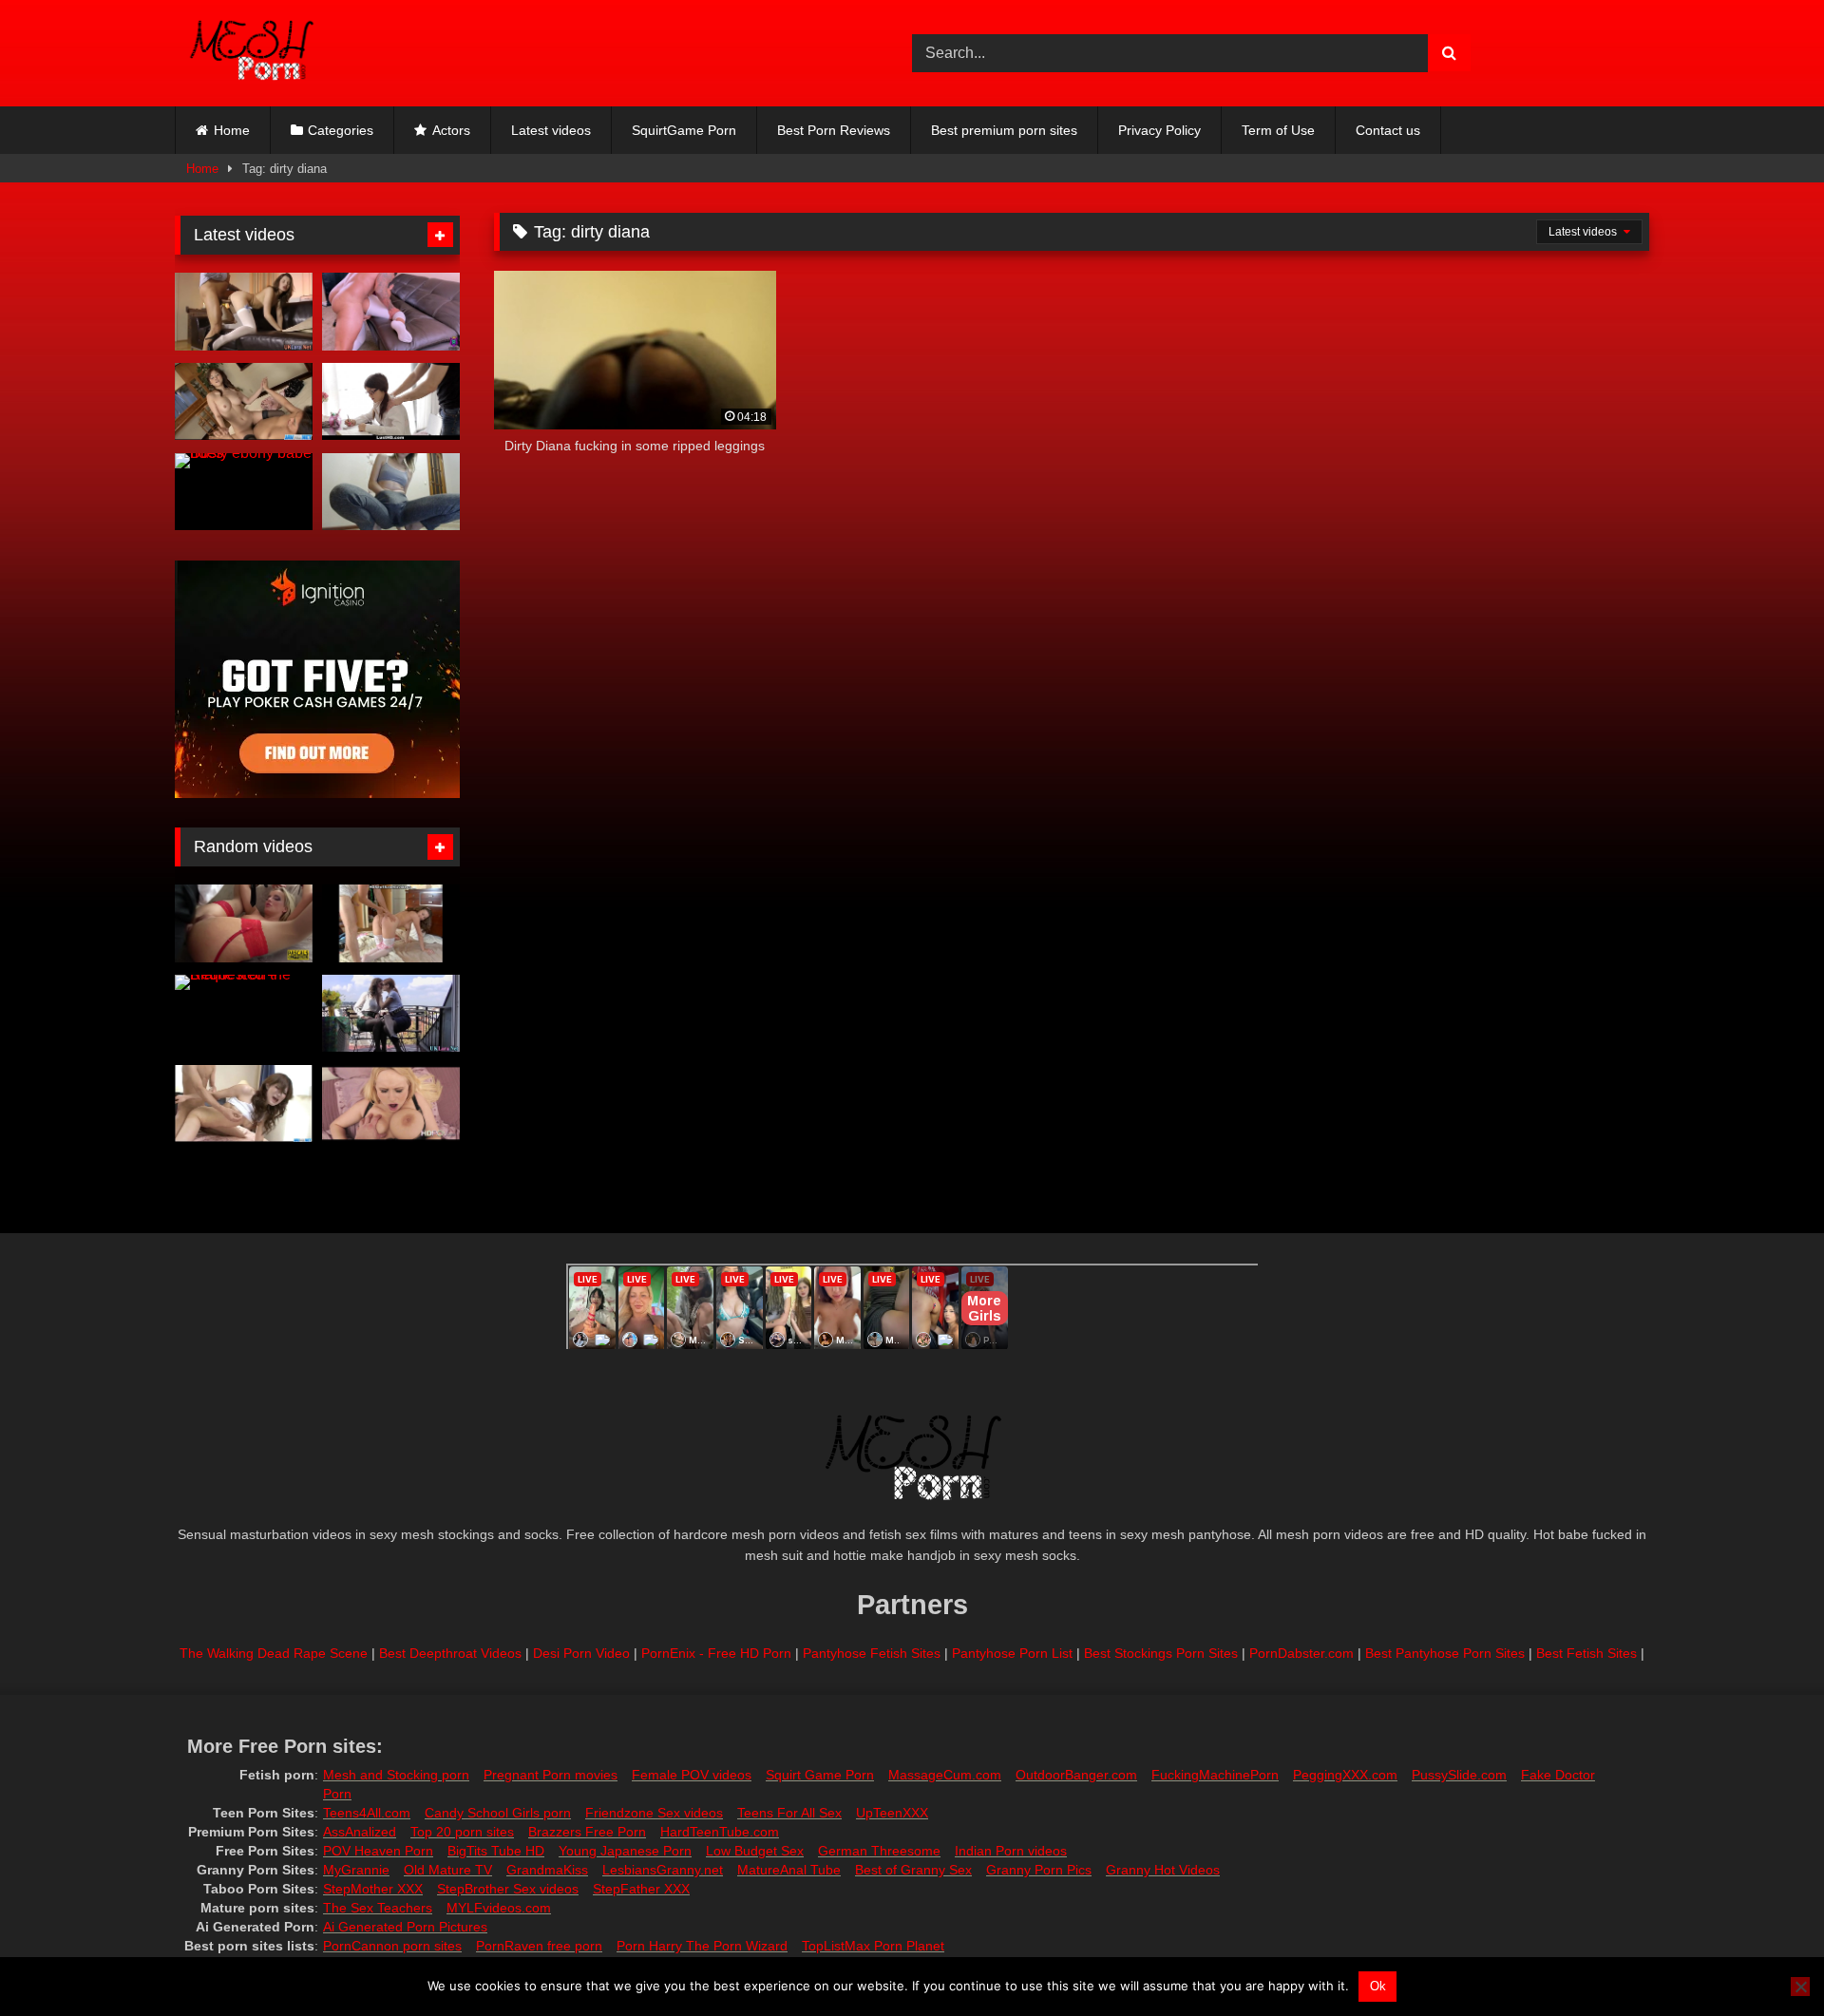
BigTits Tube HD (496, 1851)
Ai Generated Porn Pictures (405, 1927)
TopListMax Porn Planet (873, 1946)
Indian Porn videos (1011, 1851)
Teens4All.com (367, 1813)
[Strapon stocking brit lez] (391, 1014)
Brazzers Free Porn (587, 1832)
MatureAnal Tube (789, 1870)
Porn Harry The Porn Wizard (702, 1946)
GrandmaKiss (547, 1870)
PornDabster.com (1301, 1653)
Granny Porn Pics (1039, 1870)
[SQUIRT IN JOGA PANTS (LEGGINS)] (391, 492)
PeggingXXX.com (1345, 1775)
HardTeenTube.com (720, 1832)
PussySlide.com (1459, 1775)
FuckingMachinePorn (1215, 1775)
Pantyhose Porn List (1012, 1653)
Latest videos (551, 130)
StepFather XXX (641, 1889)
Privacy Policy (1159, 130)
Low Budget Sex (755, 1851)
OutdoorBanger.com (1076, 1775)
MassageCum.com (945, 1775)
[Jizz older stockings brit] (244, 312)
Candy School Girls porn (498, 1813)
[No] (1800, 1987)
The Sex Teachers (378, 1908)
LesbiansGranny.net (663, 1870)
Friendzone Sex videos (654, 1813)
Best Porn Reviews (834, 130)
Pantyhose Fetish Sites (872, 1653)
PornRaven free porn (539, 1946)
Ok (1378, 1986)
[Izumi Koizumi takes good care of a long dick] (244, 1104)
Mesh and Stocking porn (396, 1775)
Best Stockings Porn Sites (1161, 1653)
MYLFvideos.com (499, 1908)
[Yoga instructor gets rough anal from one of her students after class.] (391, 312)
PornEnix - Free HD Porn (716, 1653)
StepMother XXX (373, 1889)
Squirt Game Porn (820, 1775)
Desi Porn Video (581, 1653)
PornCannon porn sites (392, 1946)
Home (232, 130)
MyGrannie (356, 1870)
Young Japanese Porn (625, 1851)
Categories (341, 130)
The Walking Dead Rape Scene (274, 1653)
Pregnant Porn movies (551, 1775)
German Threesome (879, 1851)
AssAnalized (360, 1832)
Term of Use (1278, 130)
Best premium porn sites (1004, 130)
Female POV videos (692, 1775)
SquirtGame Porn (684, 130)
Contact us (1388, 130)
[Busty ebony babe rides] (244, 492)
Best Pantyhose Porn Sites (1445, 1653)
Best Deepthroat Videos (450, 1653)
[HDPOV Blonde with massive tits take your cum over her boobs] (391, 1104)
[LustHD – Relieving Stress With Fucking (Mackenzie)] (391, 402)
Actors (451, 130)
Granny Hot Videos (1163, 1870)
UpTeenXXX (892, 1813)
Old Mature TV (448, 1870)
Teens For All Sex (789, 1813)
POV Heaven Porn (378, 1851)
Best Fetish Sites (1586, 1653)
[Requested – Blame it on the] (244, 1014)
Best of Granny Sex (913, 1870)
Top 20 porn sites (462, 1832)
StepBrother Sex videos (508, 1889)
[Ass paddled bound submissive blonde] (244, 923)
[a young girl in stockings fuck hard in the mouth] (391, 923)
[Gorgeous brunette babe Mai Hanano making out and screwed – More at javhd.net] (244, 402)
